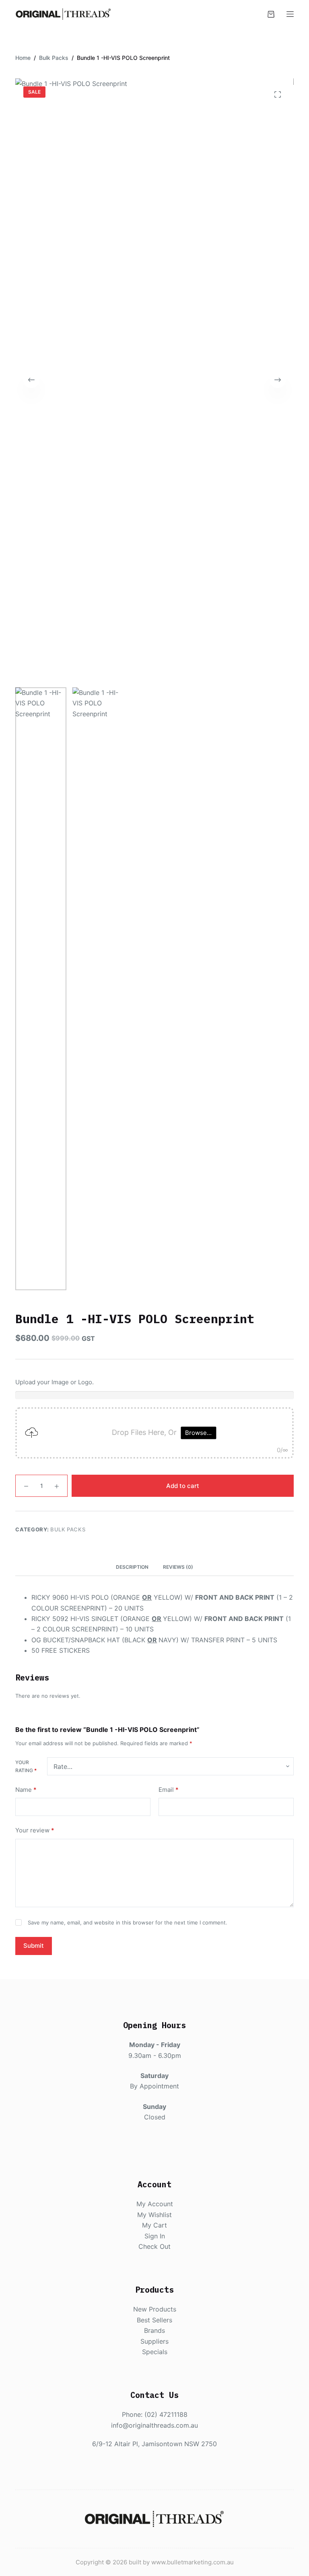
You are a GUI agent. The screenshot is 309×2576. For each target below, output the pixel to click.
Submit (34, 1946)
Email (169, 1790)
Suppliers (154, 2341)
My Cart (154, 2225)
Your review (35, 1830)
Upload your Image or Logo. (55, 1382)
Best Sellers (154, 2320)
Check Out (154, 2246)
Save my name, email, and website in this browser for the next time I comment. (128, 1922)
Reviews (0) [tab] (178, 1567)
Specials (155, 2352)
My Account (155, 2204)
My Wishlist (154, 2215)
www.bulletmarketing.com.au (193, 2562)
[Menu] (290, 14)
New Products (155, 2309)
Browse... (198, 1433)
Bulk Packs (68, 1529)
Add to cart (183, 1486)
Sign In (155, 2236)
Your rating (26, 1766)
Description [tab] (132, 1567)
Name (26, 1790)
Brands (154, 2330)
